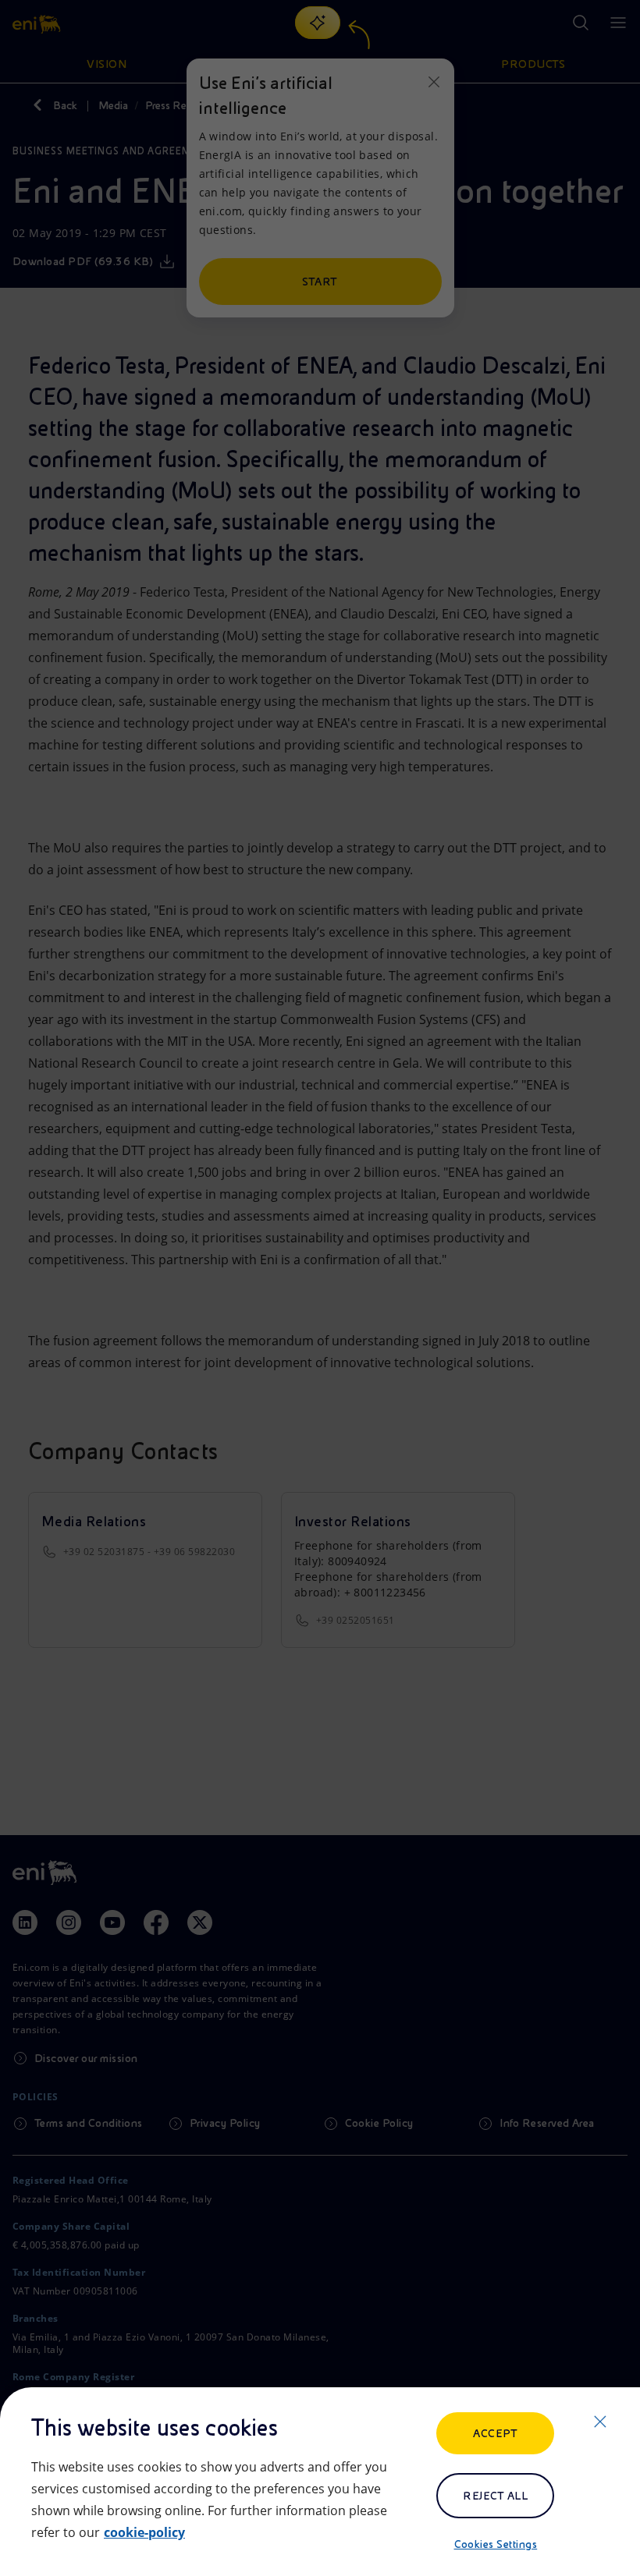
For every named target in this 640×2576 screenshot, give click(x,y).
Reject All (495, 2496)
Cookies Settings (496, 2544)
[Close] (600, 2422)
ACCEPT (495, 2433)
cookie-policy (144, 2532)
